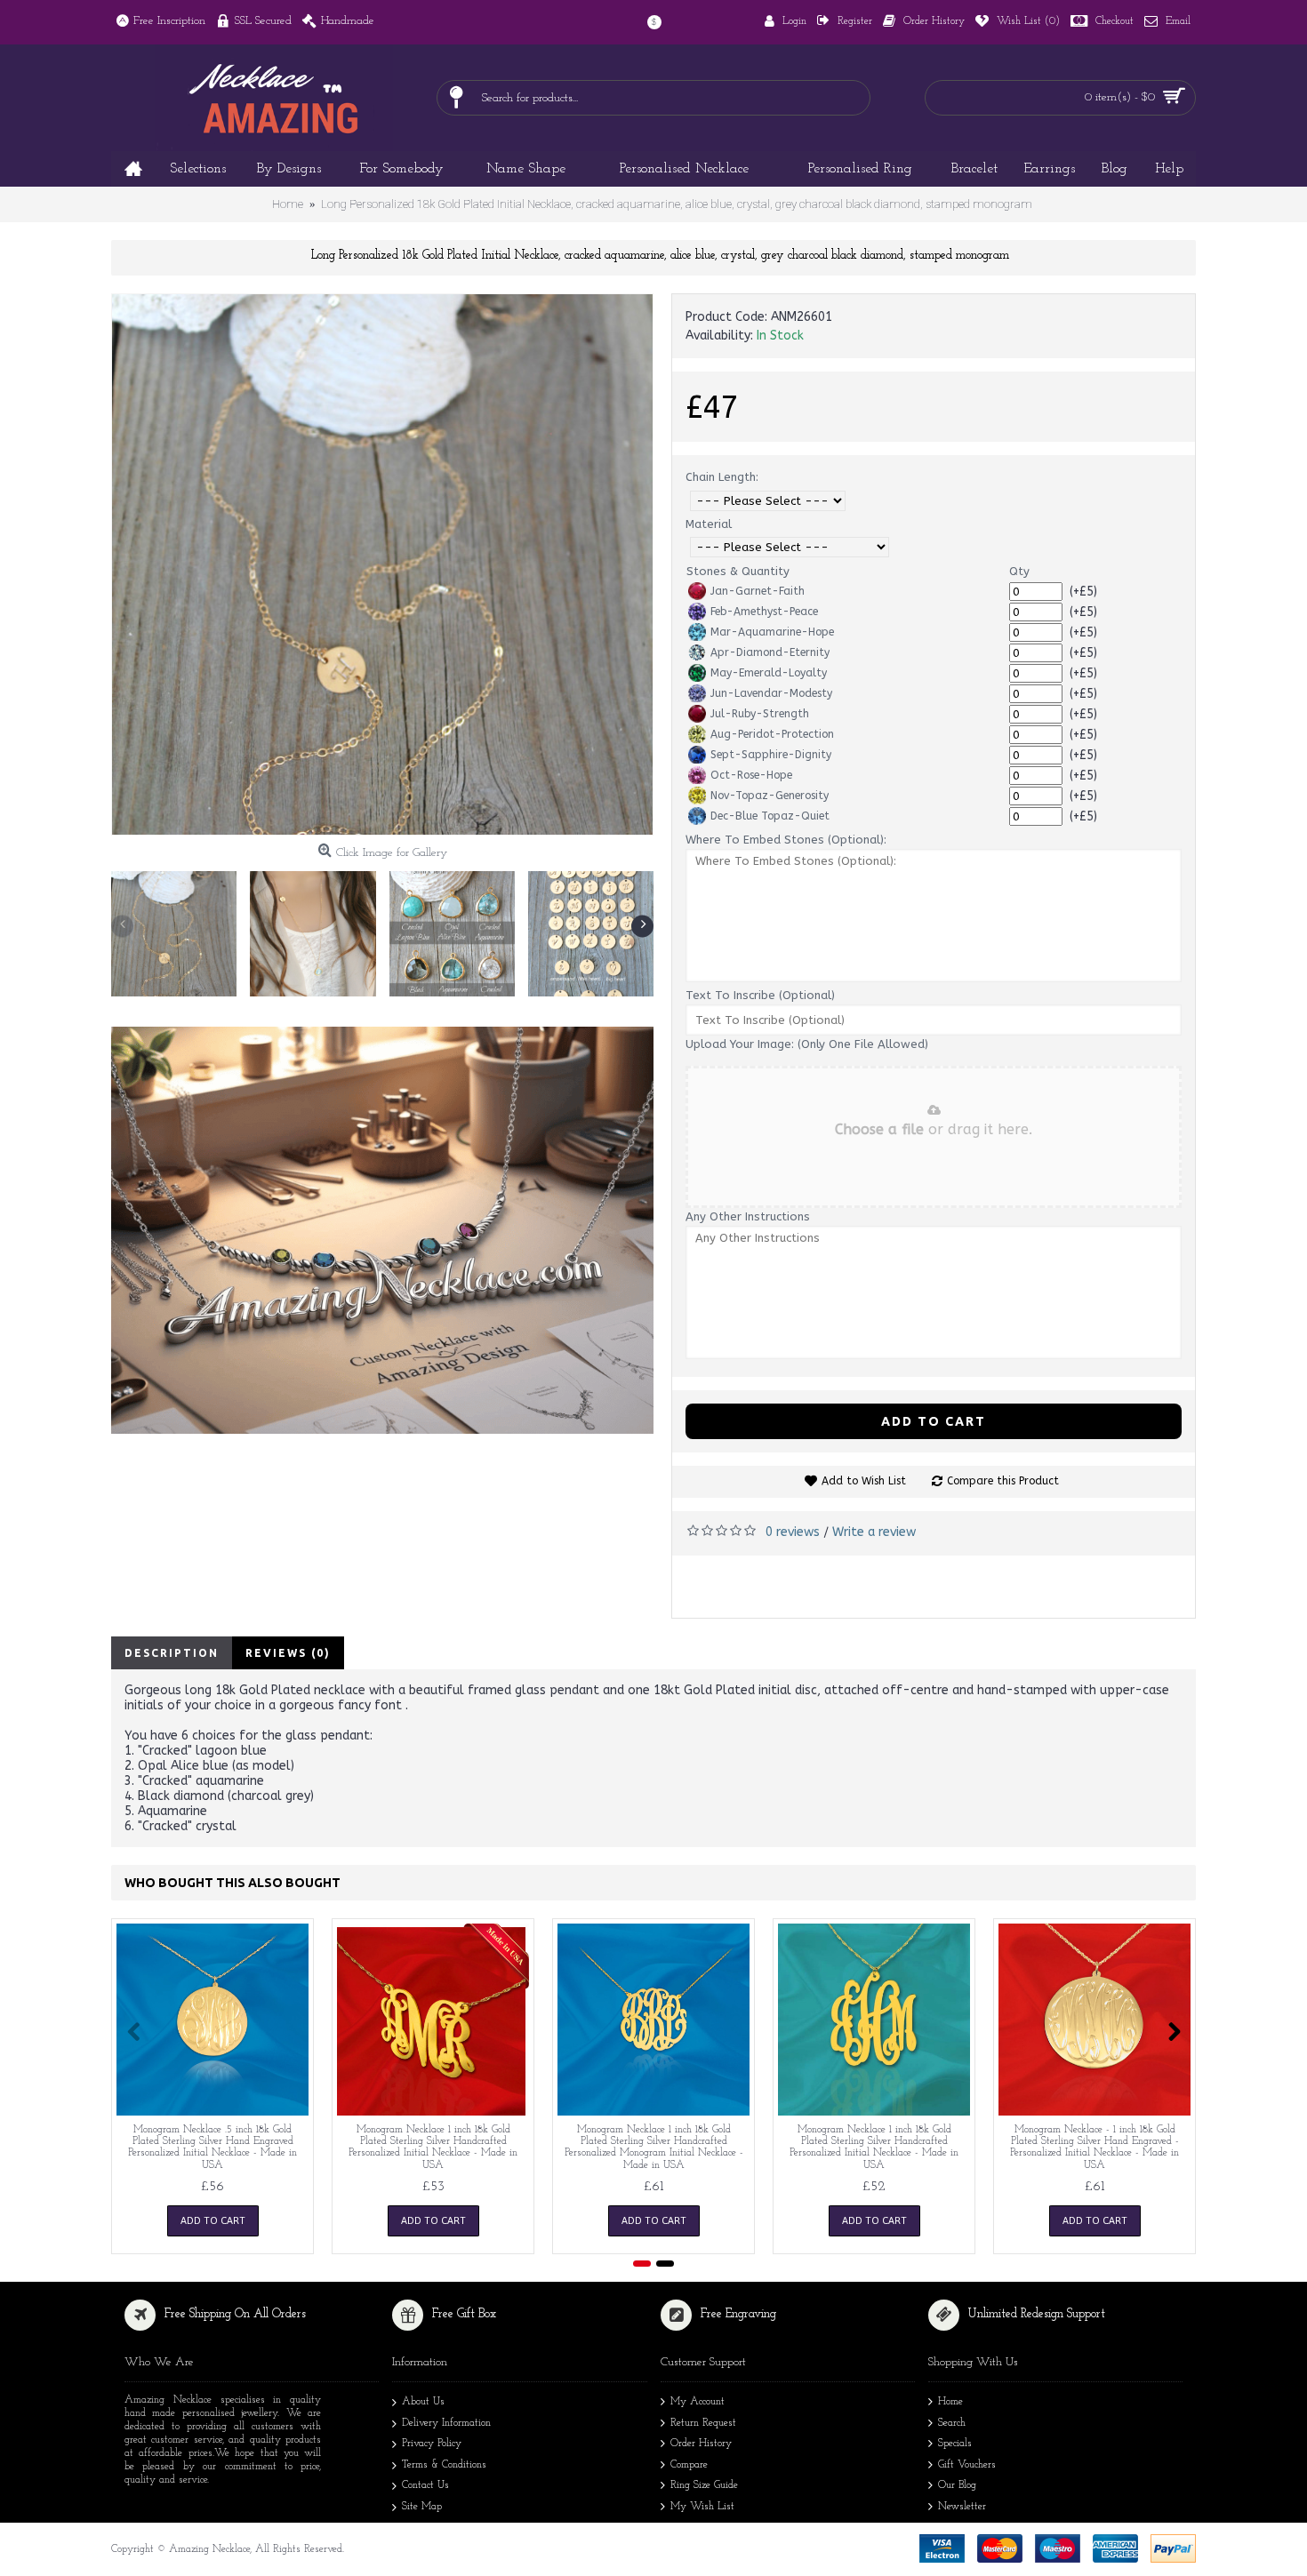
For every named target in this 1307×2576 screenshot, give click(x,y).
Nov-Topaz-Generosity (770, 796)
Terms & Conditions (444, 2465)
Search (952, 2423)
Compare (689, 2465)
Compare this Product (1003, 1481)
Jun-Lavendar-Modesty (771, 693)
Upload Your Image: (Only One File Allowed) (807, 1044)
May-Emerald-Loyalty (769, 673)
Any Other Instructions (748, 1216)
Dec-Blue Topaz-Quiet (770, 816)
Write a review (874, 1532)
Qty (1019, 571)
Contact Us (425, 2485)
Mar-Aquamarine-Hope (772, 632)
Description (172, 1653)
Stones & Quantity (738, 571)
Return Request (703, 2423)
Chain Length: (722, 477)
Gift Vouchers (967, 2465)
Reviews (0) (288, 1653)
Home (950, 2402)
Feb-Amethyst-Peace (764, 612)
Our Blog (957, 2485)
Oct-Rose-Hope (751, 775)
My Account (698, 2402)
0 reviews (793, 1532)
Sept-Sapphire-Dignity (771, 755)
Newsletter (962, 2507)
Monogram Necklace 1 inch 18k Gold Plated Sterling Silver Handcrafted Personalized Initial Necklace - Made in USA (433, 2148)
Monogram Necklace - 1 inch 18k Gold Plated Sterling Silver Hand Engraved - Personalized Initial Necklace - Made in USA (1095, 2148)
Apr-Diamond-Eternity (770, 652)
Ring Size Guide (704, 2485)
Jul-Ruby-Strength (760, 714)
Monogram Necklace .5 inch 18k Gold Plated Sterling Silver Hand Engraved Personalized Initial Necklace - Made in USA (212, 2148)
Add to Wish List (864, 1481)
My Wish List (702, 2507)
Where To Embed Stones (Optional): (786, 840)
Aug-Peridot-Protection (772, 734)
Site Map (422, 2507)
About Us (423, 2402)
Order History (701, 2444)
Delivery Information (446, 2423)
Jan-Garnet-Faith (758, 591)
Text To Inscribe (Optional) (760, 995)
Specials (955, 2444)
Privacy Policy (432, 2444)
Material (709, 524)
